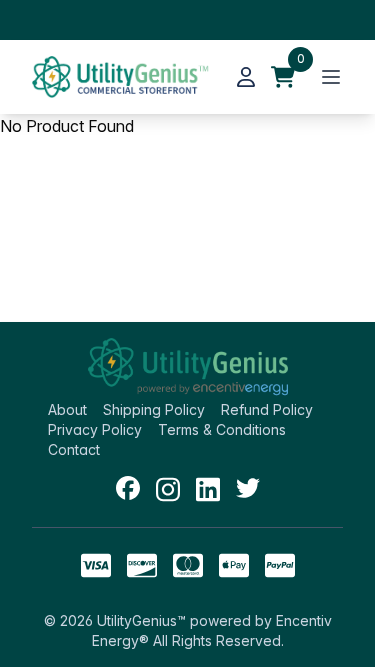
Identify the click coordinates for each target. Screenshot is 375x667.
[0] (283, 77)
